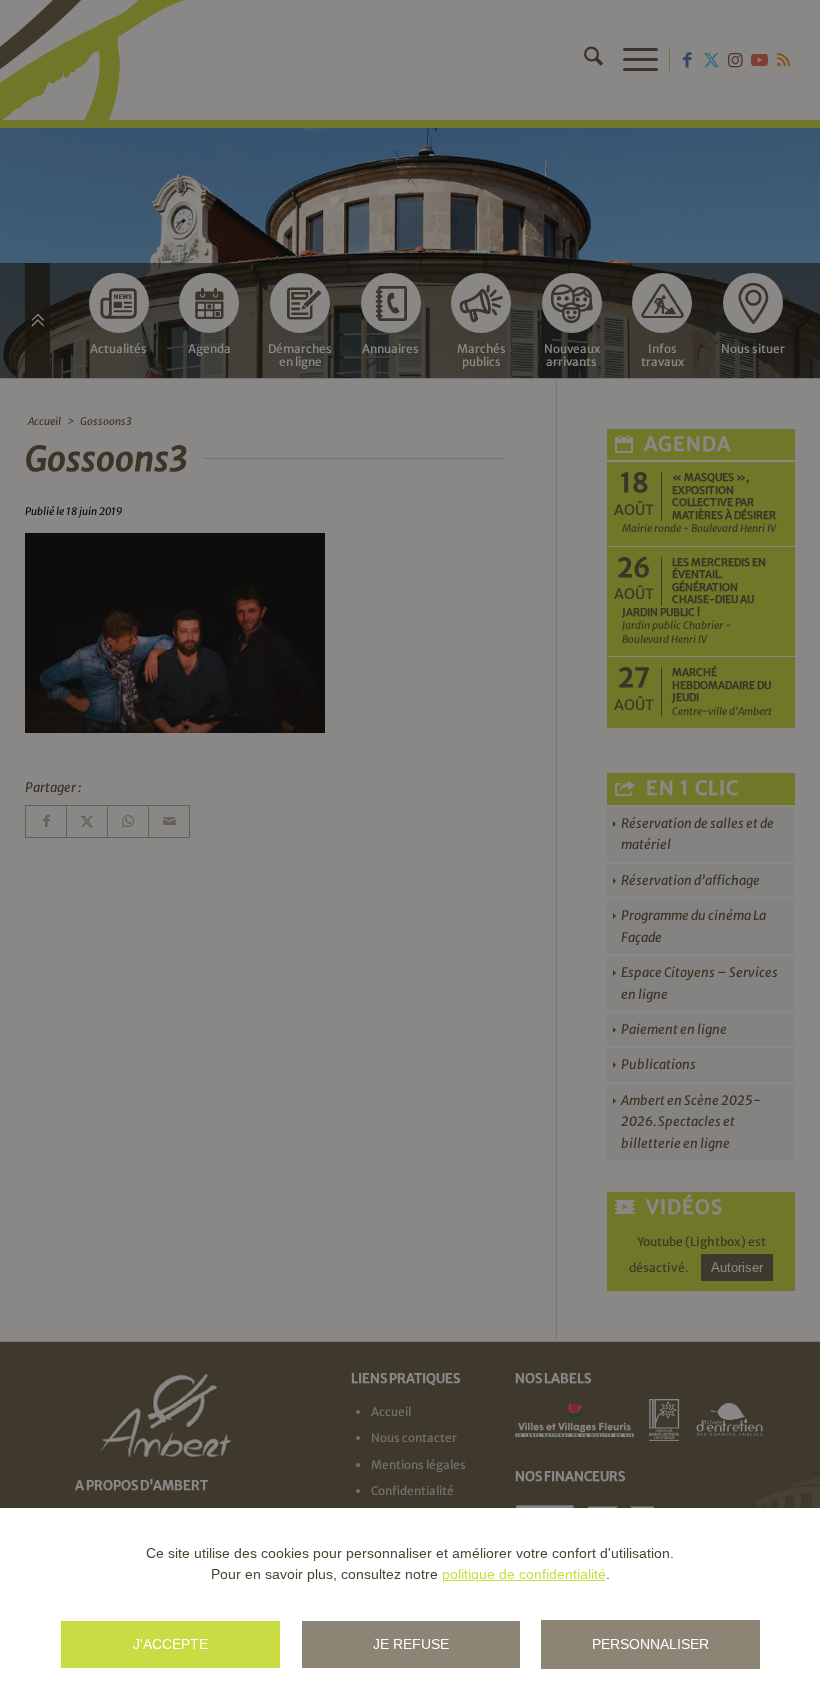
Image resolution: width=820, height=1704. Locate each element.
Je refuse (411, 1644)
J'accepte (170, 1644)
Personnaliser (650, 1644)
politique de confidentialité (524, 1574)
